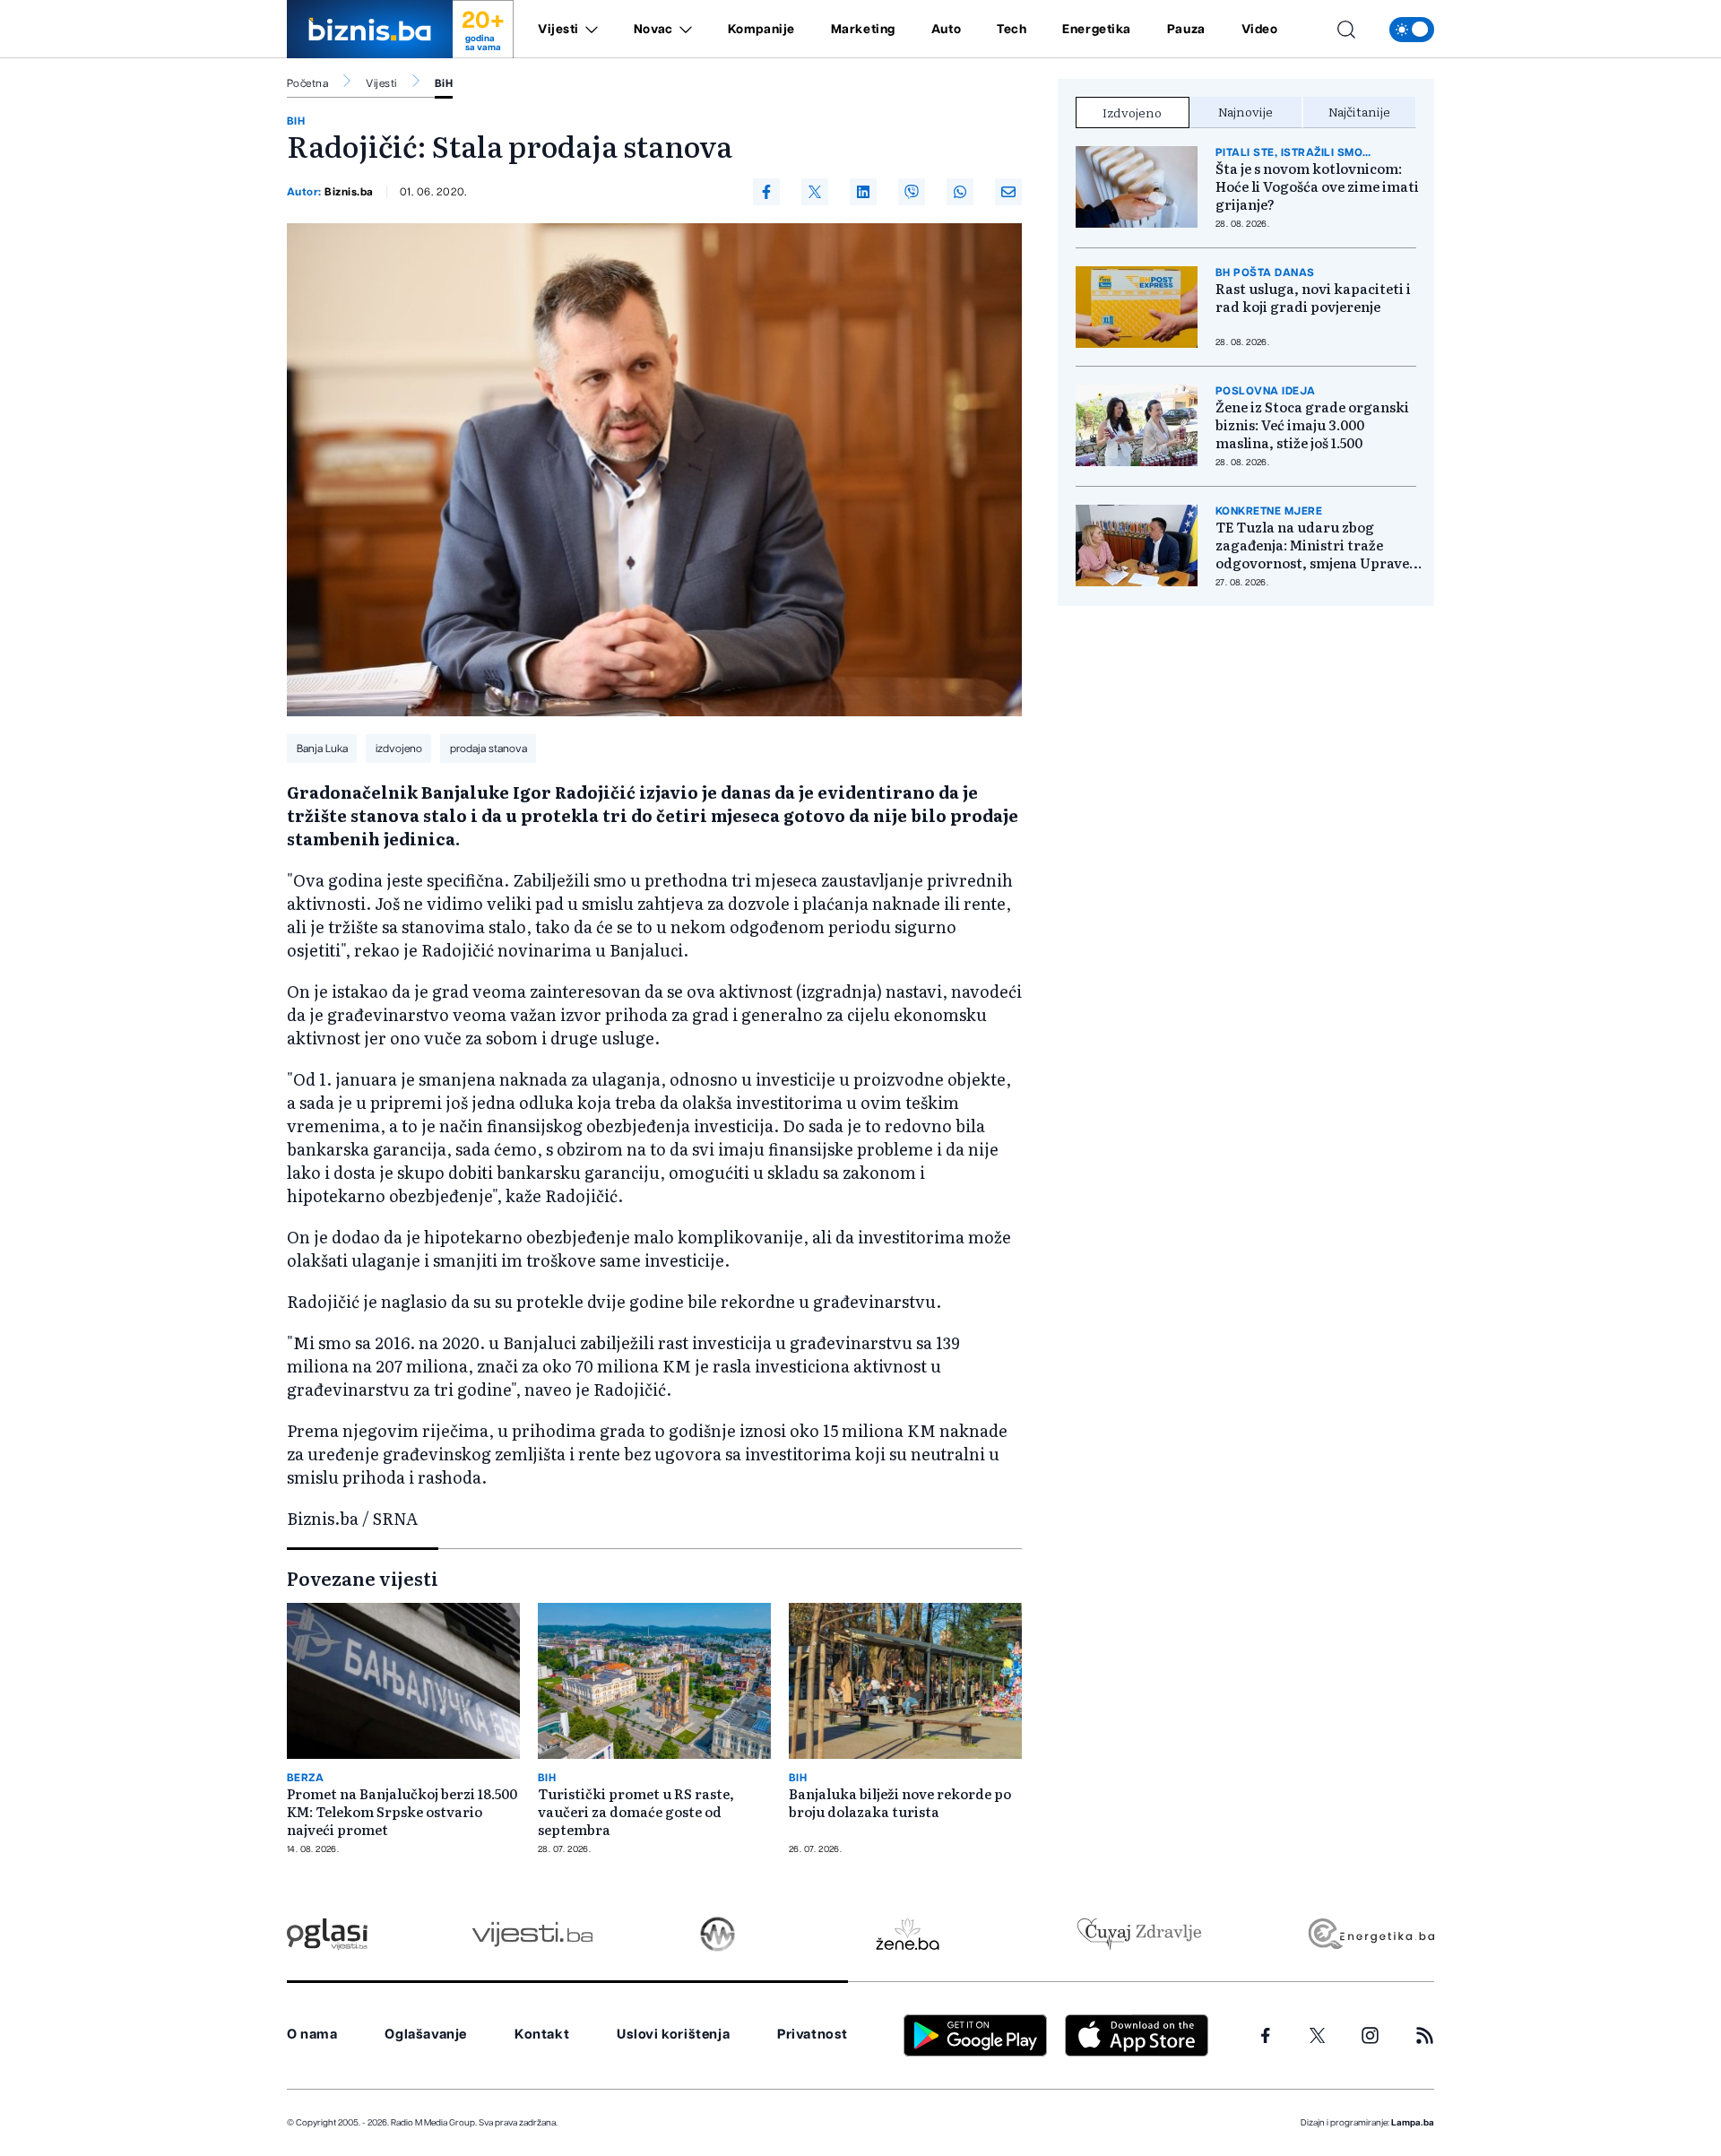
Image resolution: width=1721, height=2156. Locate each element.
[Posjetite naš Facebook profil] (1266, 2036)
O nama (312, 2035)
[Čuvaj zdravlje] (1139, 1934)
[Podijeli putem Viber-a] (912, 192)
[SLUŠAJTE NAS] (718, 1934)
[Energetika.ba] (1370, 1934)
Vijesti (558, 30)
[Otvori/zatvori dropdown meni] (588, 30)
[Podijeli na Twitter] (815, 192)
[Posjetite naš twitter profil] (1318, 2036)
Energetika (1097, 30)
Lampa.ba (1413, 2123)
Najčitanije (1359, 111)
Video (1260, 30)
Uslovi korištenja (673, 2035)
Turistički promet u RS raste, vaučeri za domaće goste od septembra (636, 1812)
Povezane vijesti (363, 1578)
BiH (444, 83)
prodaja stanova (489, 749)
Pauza (1186, 30)
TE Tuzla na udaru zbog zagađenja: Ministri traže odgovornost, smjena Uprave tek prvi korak (1312, 545)
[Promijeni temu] (1412, 30)
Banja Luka (322, 749)
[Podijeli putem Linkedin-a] (863, 192)
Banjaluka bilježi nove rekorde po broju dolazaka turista (900, 1803)
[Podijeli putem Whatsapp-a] (960, 192)
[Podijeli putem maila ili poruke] (1008, 192)
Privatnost (813, 2035)
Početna (307, 83)
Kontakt (542, 2035)
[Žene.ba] (908, 1934)
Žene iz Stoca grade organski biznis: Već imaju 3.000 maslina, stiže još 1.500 (1312, 425)
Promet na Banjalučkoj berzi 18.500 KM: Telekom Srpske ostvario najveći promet (402, 1812)
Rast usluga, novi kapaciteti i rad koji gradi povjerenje (1313, 298)
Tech (1012, 30)
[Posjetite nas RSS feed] (1425, 2035)
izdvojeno (399, 749)
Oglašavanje (426, 2035)
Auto (946, 30)
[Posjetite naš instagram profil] (1370, 2035)
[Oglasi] (327, 1934)
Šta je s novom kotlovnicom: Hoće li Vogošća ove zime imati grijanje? (1317, 186)
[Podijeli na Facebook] (766, 192)
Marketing (863, 30)
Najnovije (1245, 111)
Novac (653, 30)
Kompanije (761, 30)
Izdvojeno (1132, 112)
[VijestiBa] (532, 1934)
